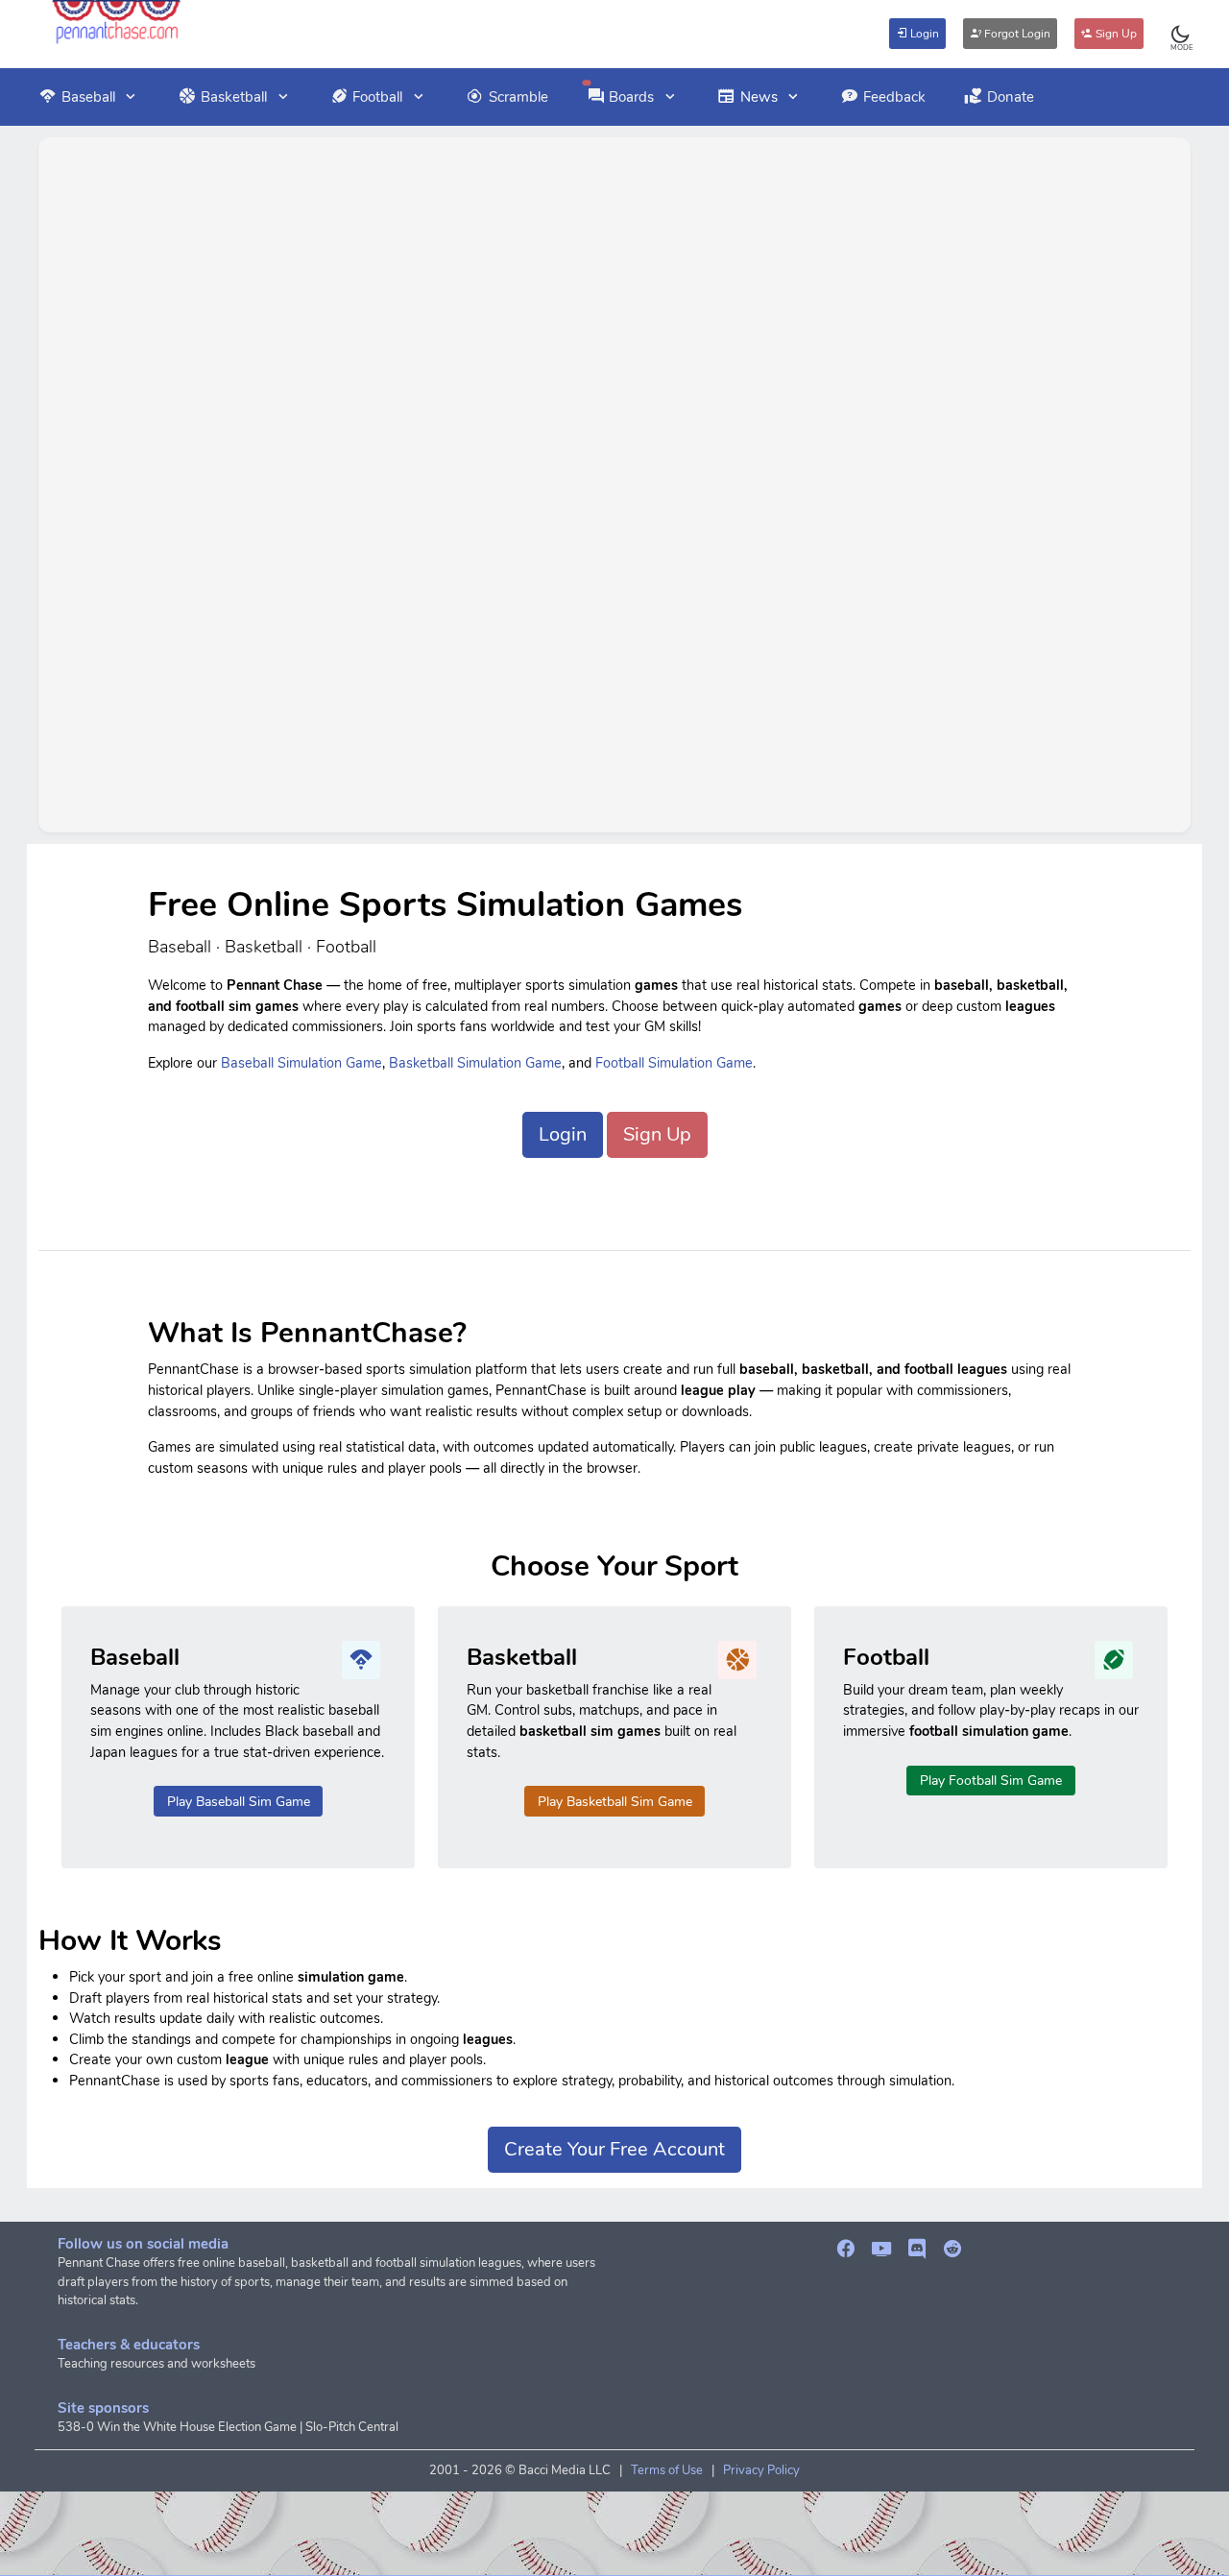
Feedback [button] (894, 97)
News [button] (759, 97)
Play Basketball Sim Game (615, 1802)
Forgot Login (1016, 34)
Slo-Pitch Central (352, 2427)
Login (923, 34)
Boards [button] (631, 97)
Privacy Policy (761, 2470)
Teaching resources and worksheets (157, 2364)
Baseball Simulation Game (301, 1063)
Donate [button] (1011, 97)
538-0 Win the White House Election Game (177, 2427)
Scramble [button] (518, 97)
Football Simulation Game (674, 1063)
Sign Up (1115, 34)
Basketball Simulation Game (475, 1063)
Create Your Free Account (614, 2149)
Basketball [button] (234, 97)
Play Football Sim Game (991, 1781)
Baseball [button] (88, 97)
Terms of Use (667, 2470)
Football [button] (377, 97)
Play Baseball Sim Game (239, 1802)
